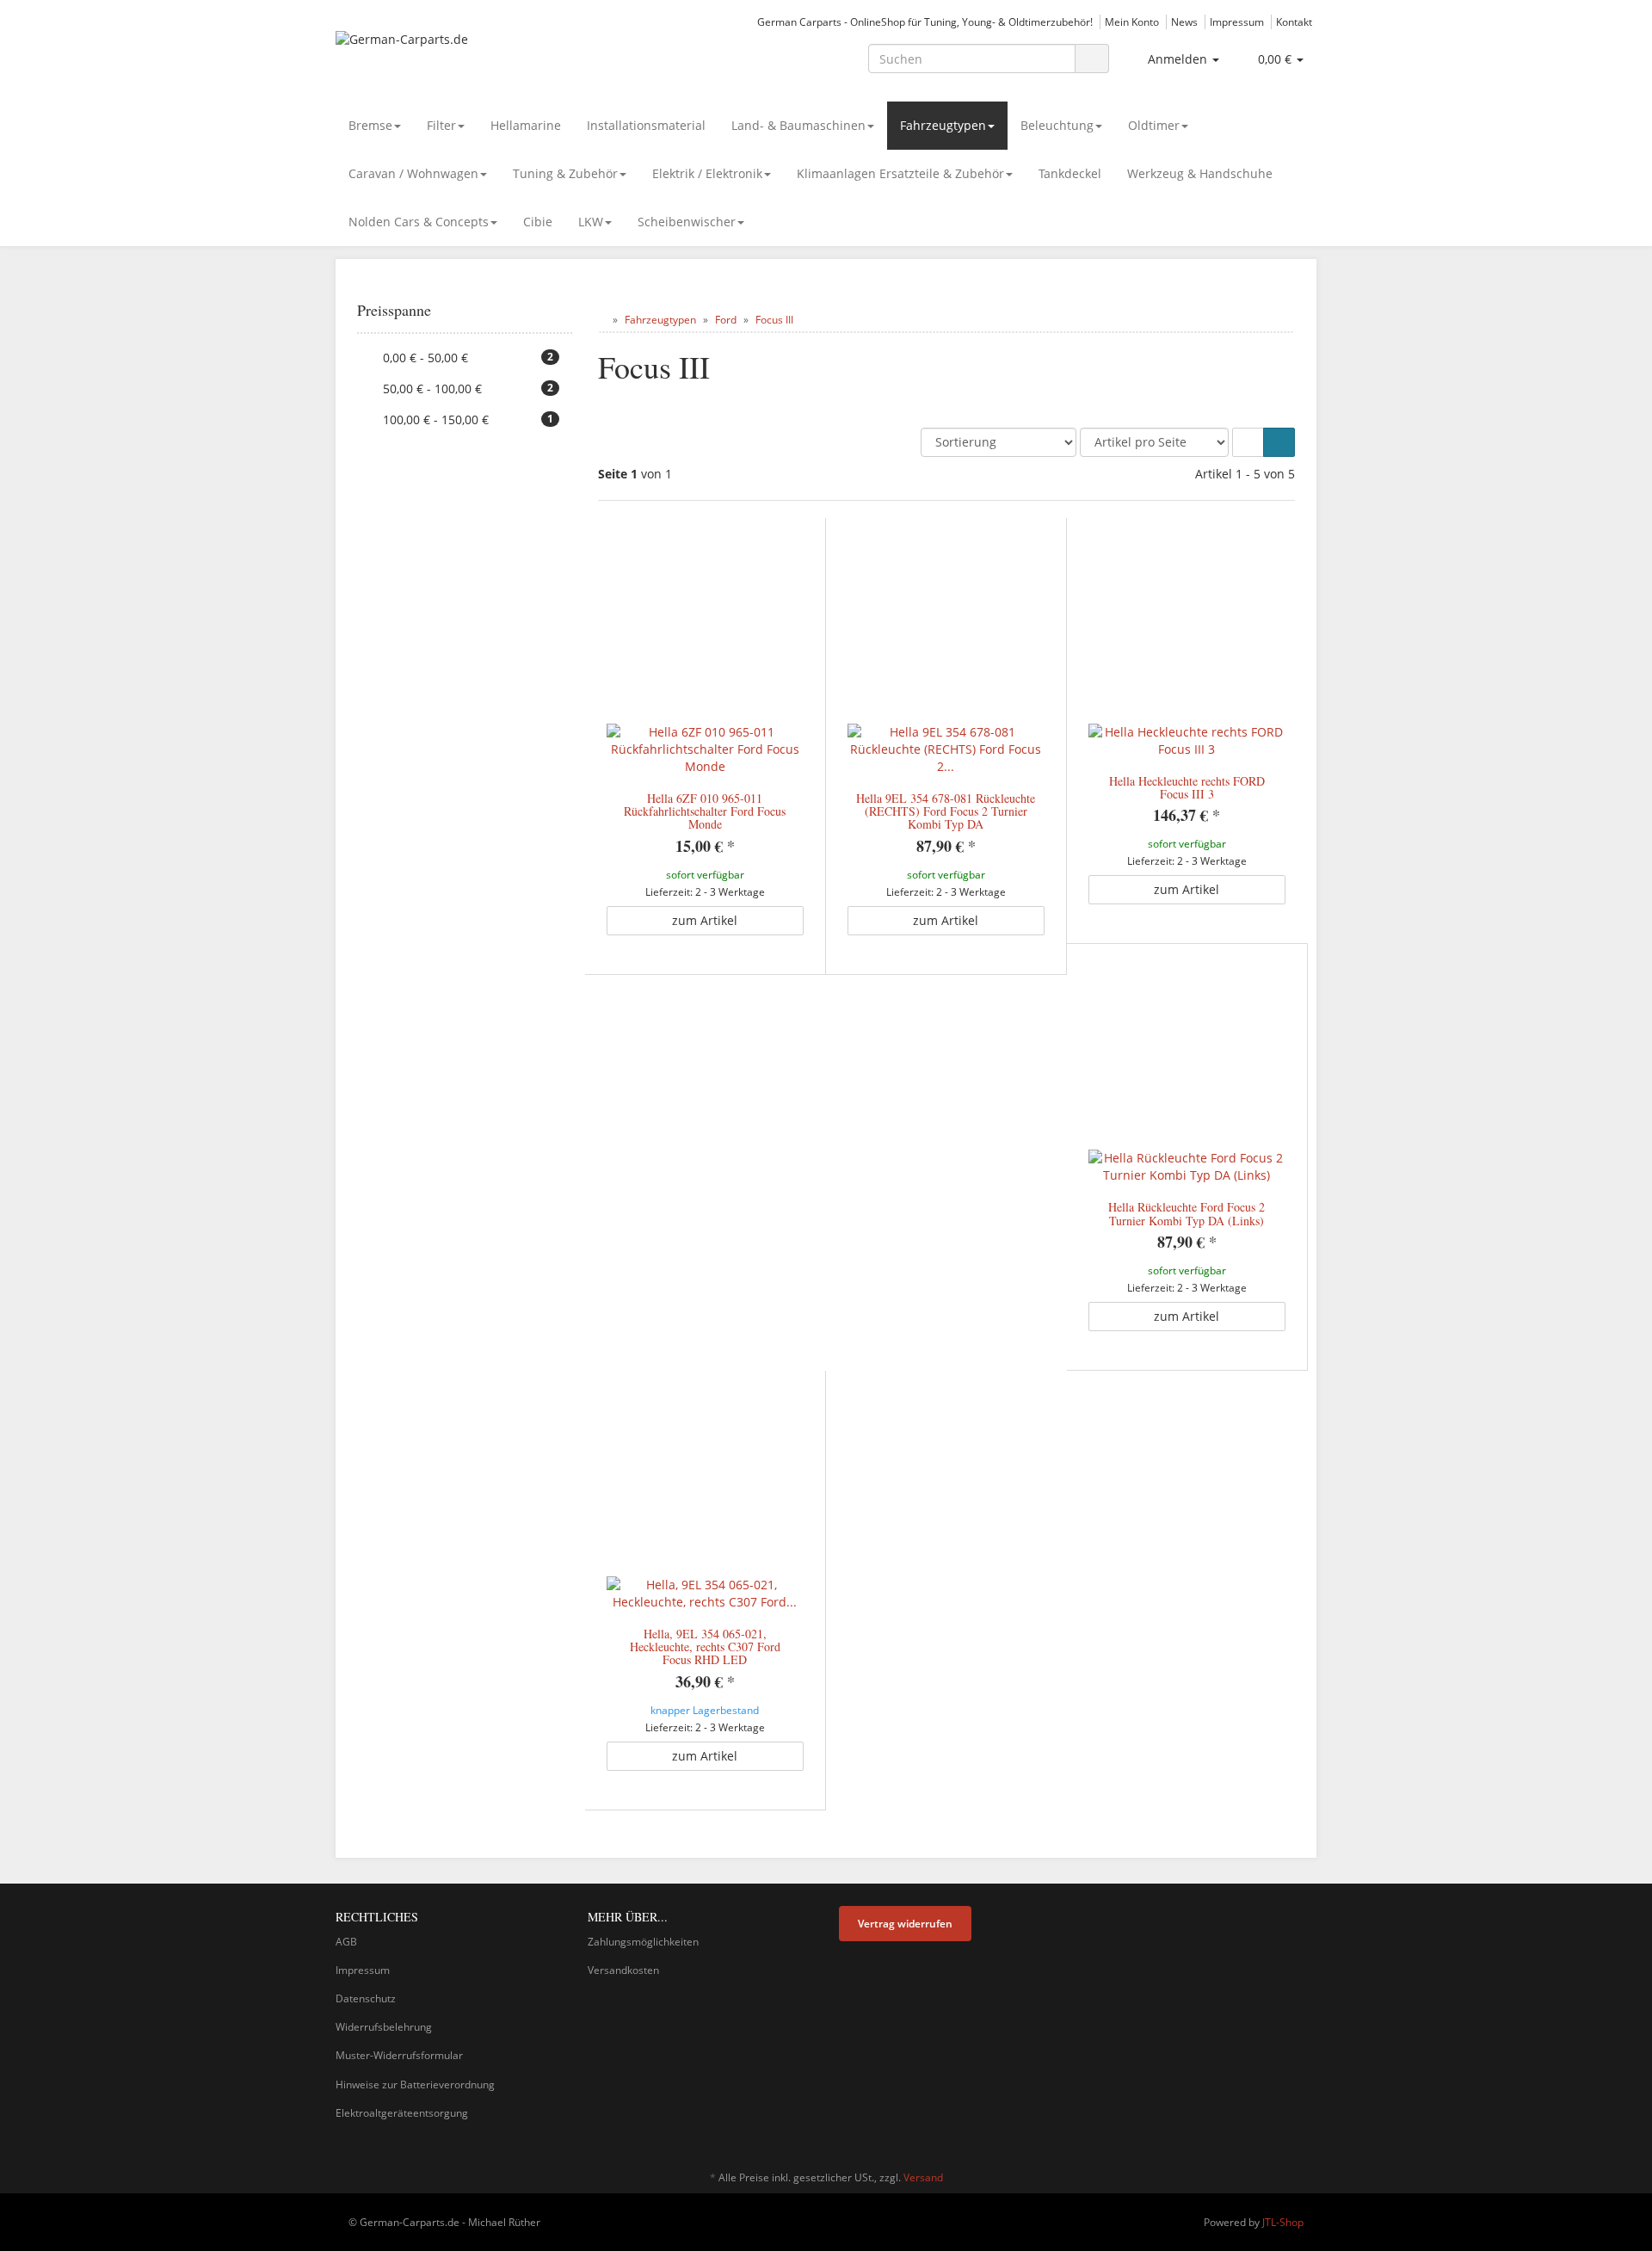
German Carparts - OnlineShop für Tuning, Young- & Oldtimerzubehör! (925, 22)
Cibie (538, 222)
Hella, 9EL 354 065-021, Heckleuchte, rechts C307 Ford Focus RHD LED (705, 1647)
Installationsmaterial (646, 125)
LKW (591, 222)
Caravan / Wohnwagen (413, 173)
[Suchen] (1092, 59)
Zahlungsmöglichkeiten (643, 1942)
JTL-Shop (1283, 2222)
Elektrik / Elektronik (707, 173)
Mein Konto (1132, 22)
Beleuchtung (1057, 125)
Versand (923, 2177)
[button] (1248, 442)
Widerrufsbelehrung (384, 2027)
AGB (346, 1942)
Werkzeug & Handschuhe (1200, 173)
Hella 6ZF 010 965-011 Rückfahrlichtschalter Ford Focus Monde (705, 811)
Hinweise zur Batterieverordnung (415, 2084)
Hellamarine (526, 125)
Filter (441, 125)
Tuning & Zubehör (565, 173)
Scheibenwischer (687, 222)
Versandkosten (623, 1970)
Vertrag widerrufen (905, 1924)
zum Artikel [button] (705, 920)
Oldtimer (1154, 125)
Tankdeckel (1070, 173)
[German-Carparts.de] (490, 57)
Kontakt (1294, 22)
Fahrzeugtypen (943, 125)
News (1184, 22)
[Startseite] (602, 320)
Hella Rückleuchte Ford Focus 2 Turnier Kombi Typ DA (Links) (1187, 1213)
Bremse (370, 125)
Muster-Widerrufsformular (399, 2055)
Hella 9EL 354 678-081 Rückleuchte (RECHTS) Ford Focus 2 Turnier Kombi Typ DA (946, 811)
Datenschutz (366, 1998)
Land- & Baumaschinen (798, 125)
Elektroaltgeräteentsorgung (402, 2113)
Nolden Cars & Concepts (419, 222)
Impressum (1237, 22)
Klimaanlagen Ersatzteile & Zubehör (900, 173)
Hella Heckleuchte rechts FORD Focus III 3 (1187, 787)
